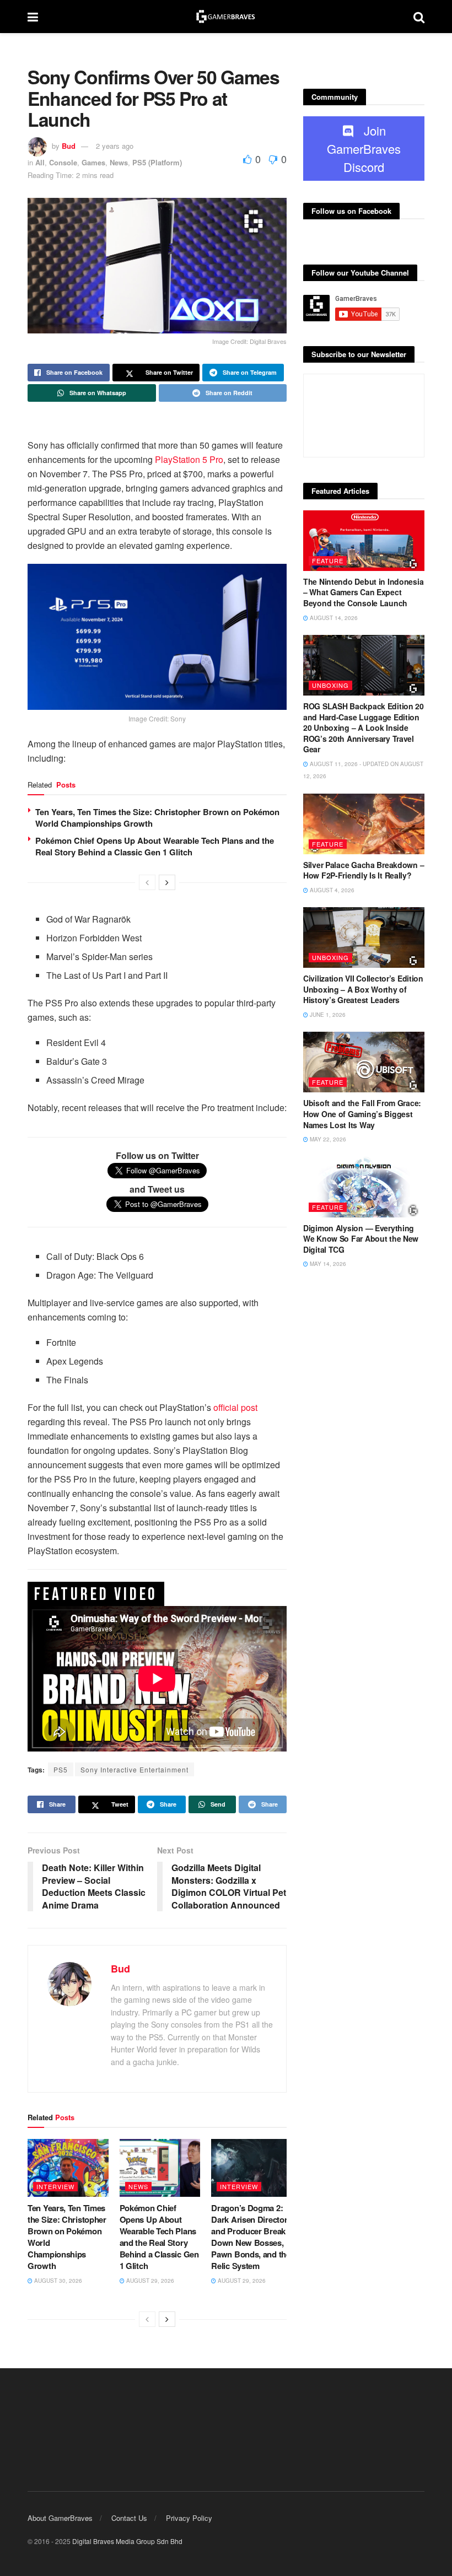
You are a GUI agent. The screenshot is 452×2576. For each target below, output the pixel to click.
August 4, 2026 (331, 890)
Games (93, 162)
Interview (55, 2186)
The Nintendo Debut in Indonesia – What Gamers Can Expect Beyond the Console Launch (363, 592)
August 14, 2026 (333, 618)
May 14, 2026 (327, 1264)
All (40, 162)
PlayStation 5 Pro (189, 459)
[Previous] (147, 882)
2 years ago (115, 146)
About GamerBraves (60, 2518)
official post (235, 1407)
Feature (328, 561)
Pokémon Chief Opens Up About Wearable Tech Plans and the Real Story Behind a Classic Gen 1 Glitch (155, 846)
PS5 (61, 1769)
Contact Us (129, 2518)
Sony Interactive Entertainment (134, 1769)
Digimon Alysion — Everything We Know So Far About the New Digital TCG (361, 1239)
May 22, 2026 (327, 1139)
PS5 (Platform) (157, 162)
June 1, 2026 (327, 1015)
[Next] (167, 882)
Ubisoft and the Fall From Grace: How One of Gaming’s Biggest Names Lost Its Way (362, 1114)
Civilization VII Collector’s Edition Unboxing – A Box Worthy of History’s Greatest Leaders (363, 989)
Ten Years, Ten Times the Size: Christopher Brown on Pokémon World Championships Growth (157, 818)
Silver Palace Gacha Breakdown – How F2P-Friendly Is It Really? (364, 870)
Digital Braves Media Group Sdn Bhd (127, 2541)
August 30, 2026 (57, 2281)
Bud (69, 146)
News (119, 162)
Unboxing (330, 685)
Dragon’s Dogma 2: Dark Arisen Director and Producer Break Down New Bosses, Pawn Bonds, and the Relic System (251, 2237)
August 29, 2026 (149, 2281)
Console (63, 162)
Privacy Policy (189, 2518)
